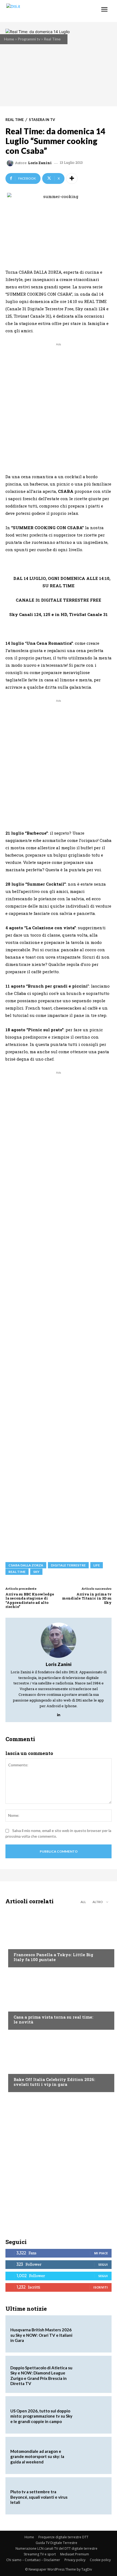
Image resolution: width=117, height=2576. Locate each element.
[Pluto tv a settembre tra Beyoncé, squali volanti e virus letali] (91, 2496)
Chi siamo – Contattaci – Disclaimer (33, 2560)
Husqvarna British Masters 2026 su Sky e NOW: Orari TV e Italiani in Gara (41, 2335)
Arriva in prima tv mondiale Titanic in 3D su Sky (87, 1598)
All (83, 1902)
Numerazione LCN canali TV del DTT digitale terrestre (56, 2548)
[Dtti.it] (37, 11)
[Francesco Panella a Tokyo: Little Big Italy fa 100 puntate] (59, 1937)
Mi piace (101, 2253)
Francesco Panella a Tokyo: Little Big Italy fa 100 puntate (53, 1957)
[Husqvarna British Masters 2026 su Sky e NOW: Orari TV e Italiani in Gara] (91, 2334)
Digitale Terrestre (68, 1565)
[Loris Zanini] (11, 163)
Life (97, 1565)
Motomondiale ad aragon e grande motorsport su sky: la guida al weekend (37, 2457)
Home (9, 39)
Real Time (52, 39)
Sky (36, 1572)
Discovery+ (24, 1944)
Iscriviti (101, 2287)
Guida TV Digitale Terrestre (56, 2543)
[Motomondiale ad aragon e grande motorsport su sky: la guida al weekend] (91, 2455)
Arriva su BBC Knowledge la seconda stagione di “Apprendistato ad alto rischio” (30, 1600)
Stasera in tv (42, 120)
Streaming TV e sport (40, 2554)
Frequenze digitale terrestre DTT (63, 2537)
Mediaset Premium (75, 2554)
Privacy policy (75, 2560)
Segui (103, 2264)
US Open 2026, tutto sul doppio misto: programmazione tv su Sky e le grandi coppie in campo (41, 2416)
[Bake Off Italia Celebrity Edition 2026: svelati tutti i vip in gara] (59, 2062)
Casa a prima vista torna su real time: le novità (53, 2019)
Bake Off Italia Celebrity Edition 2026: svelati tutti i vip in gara (54, 2082)
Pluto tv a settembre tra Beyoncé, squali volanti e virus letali (39, 2497)
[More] (72, 178)
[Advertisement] (59, 406)
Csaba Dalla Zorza (26, 1565)
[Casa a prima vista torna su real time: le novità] (59, 2000)
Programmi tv (29, 39)
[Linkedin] (59, 1713)
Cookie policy (100, 2560)
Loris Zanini (40, 163)
